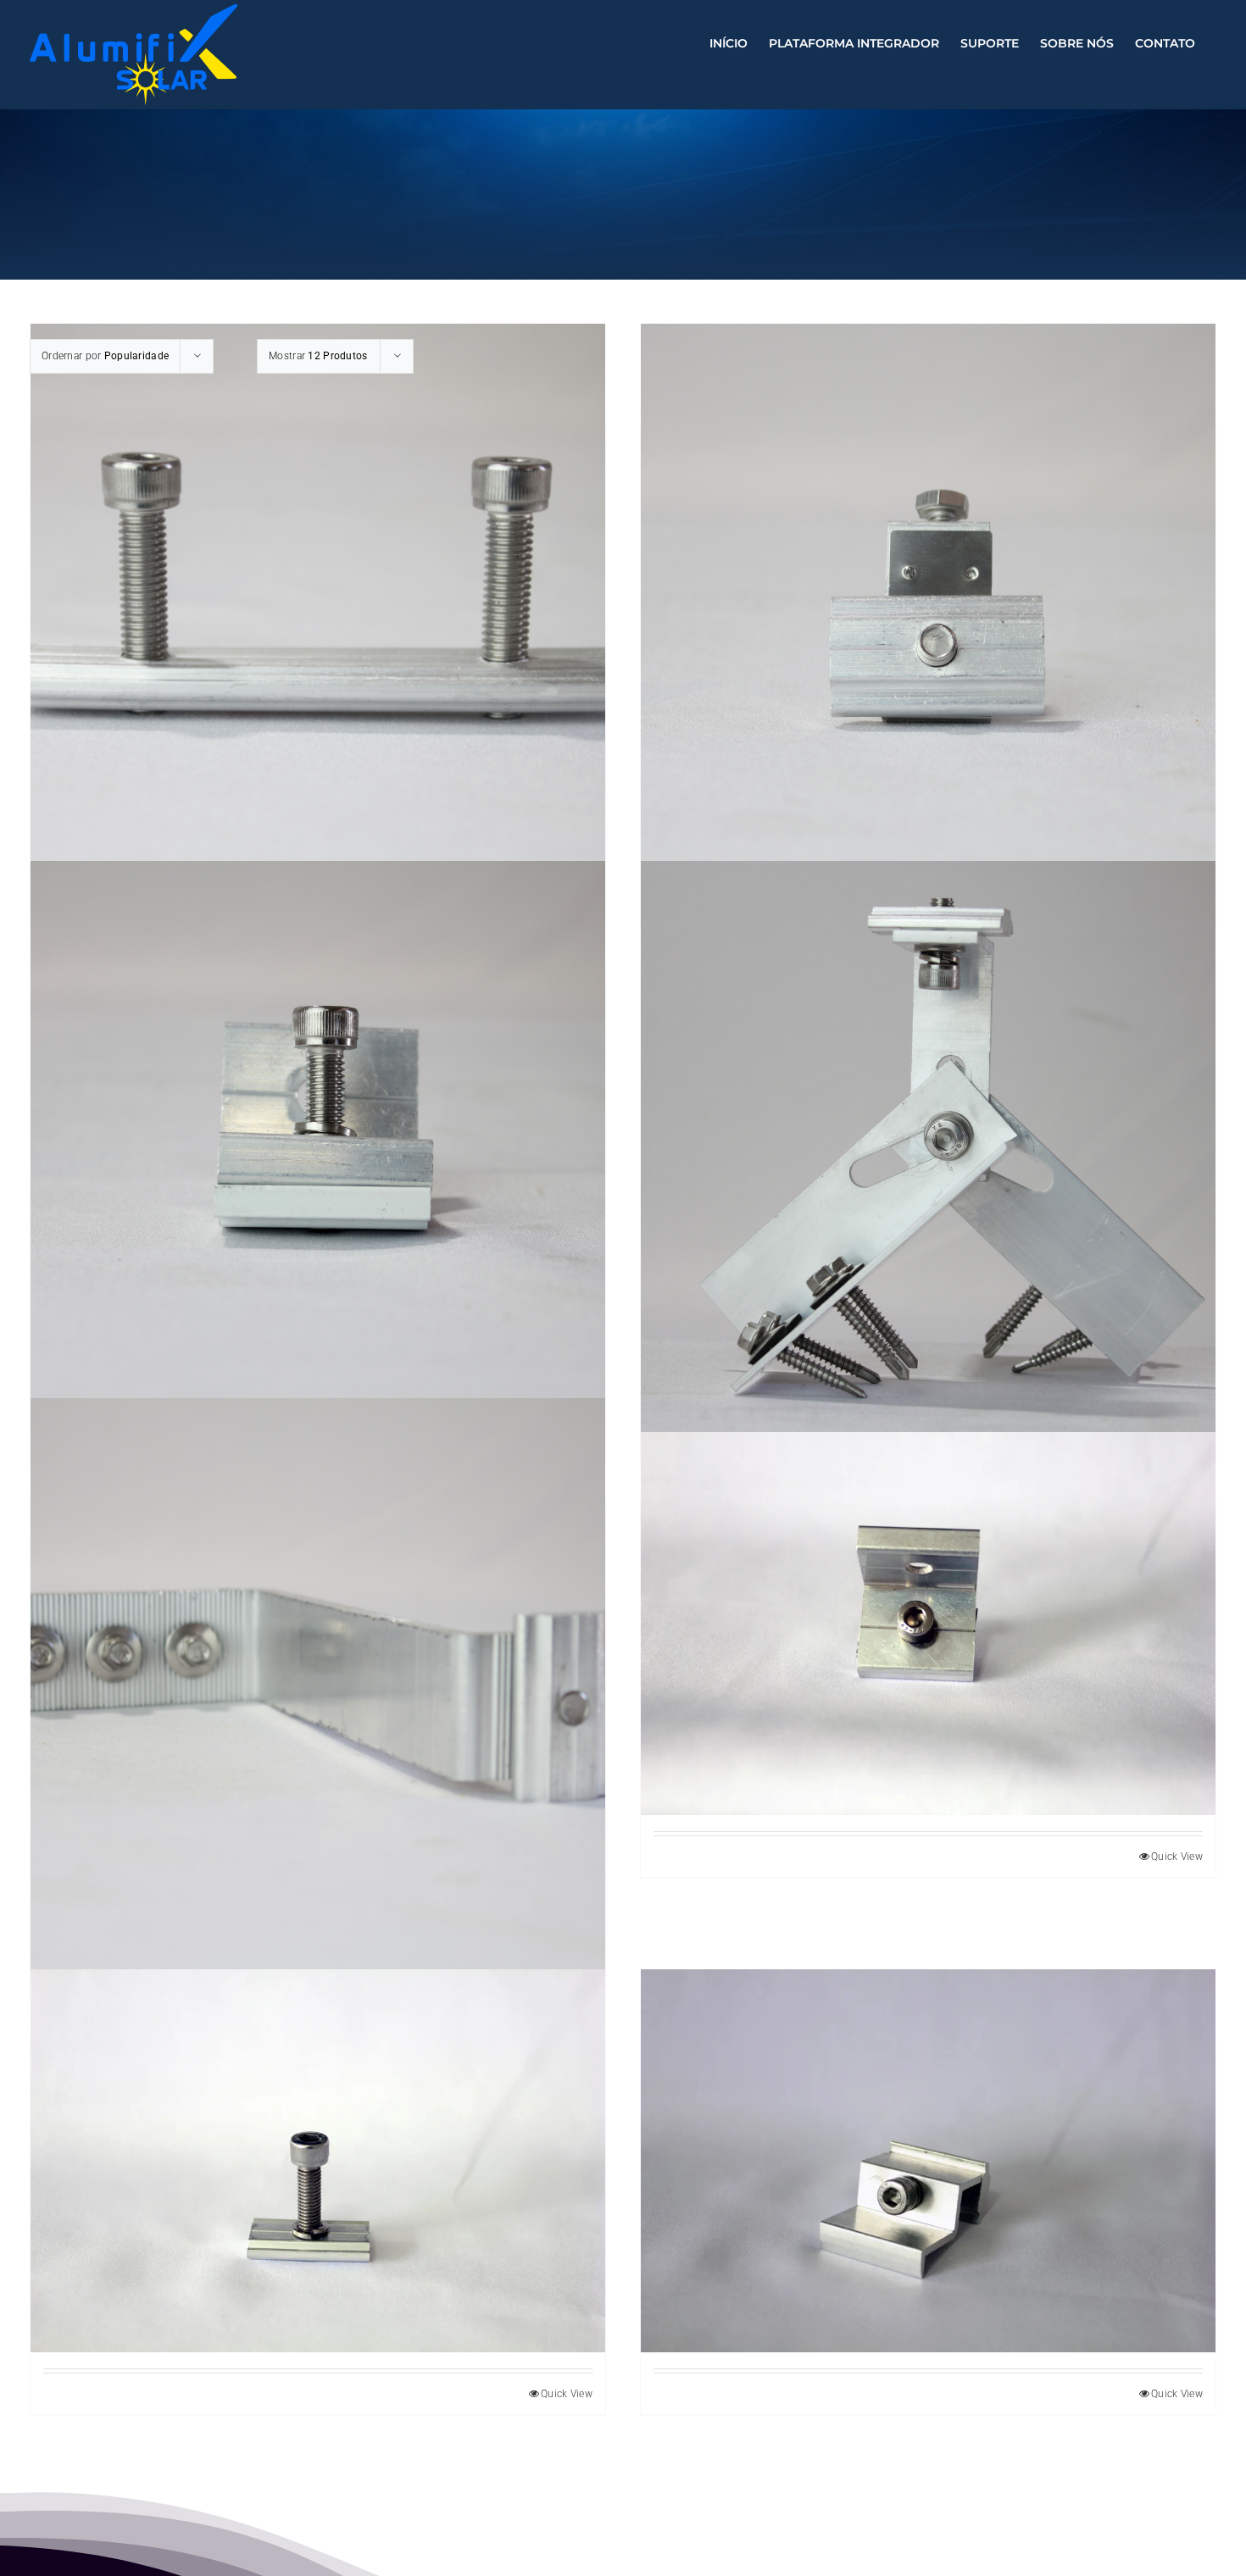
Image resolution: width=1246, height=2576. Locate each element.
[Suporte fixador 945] (318, 2161)
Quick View (1177, 1857)
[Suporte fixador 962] (318, 1685)
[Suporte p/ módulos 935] (928, 1624)
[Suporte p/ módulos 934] (928, 2161)
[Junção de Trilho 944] (318, 611)
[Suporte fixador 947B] (928, 1148)
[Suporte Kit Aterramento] (928, 611)
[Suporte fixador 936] (318, 1148)
